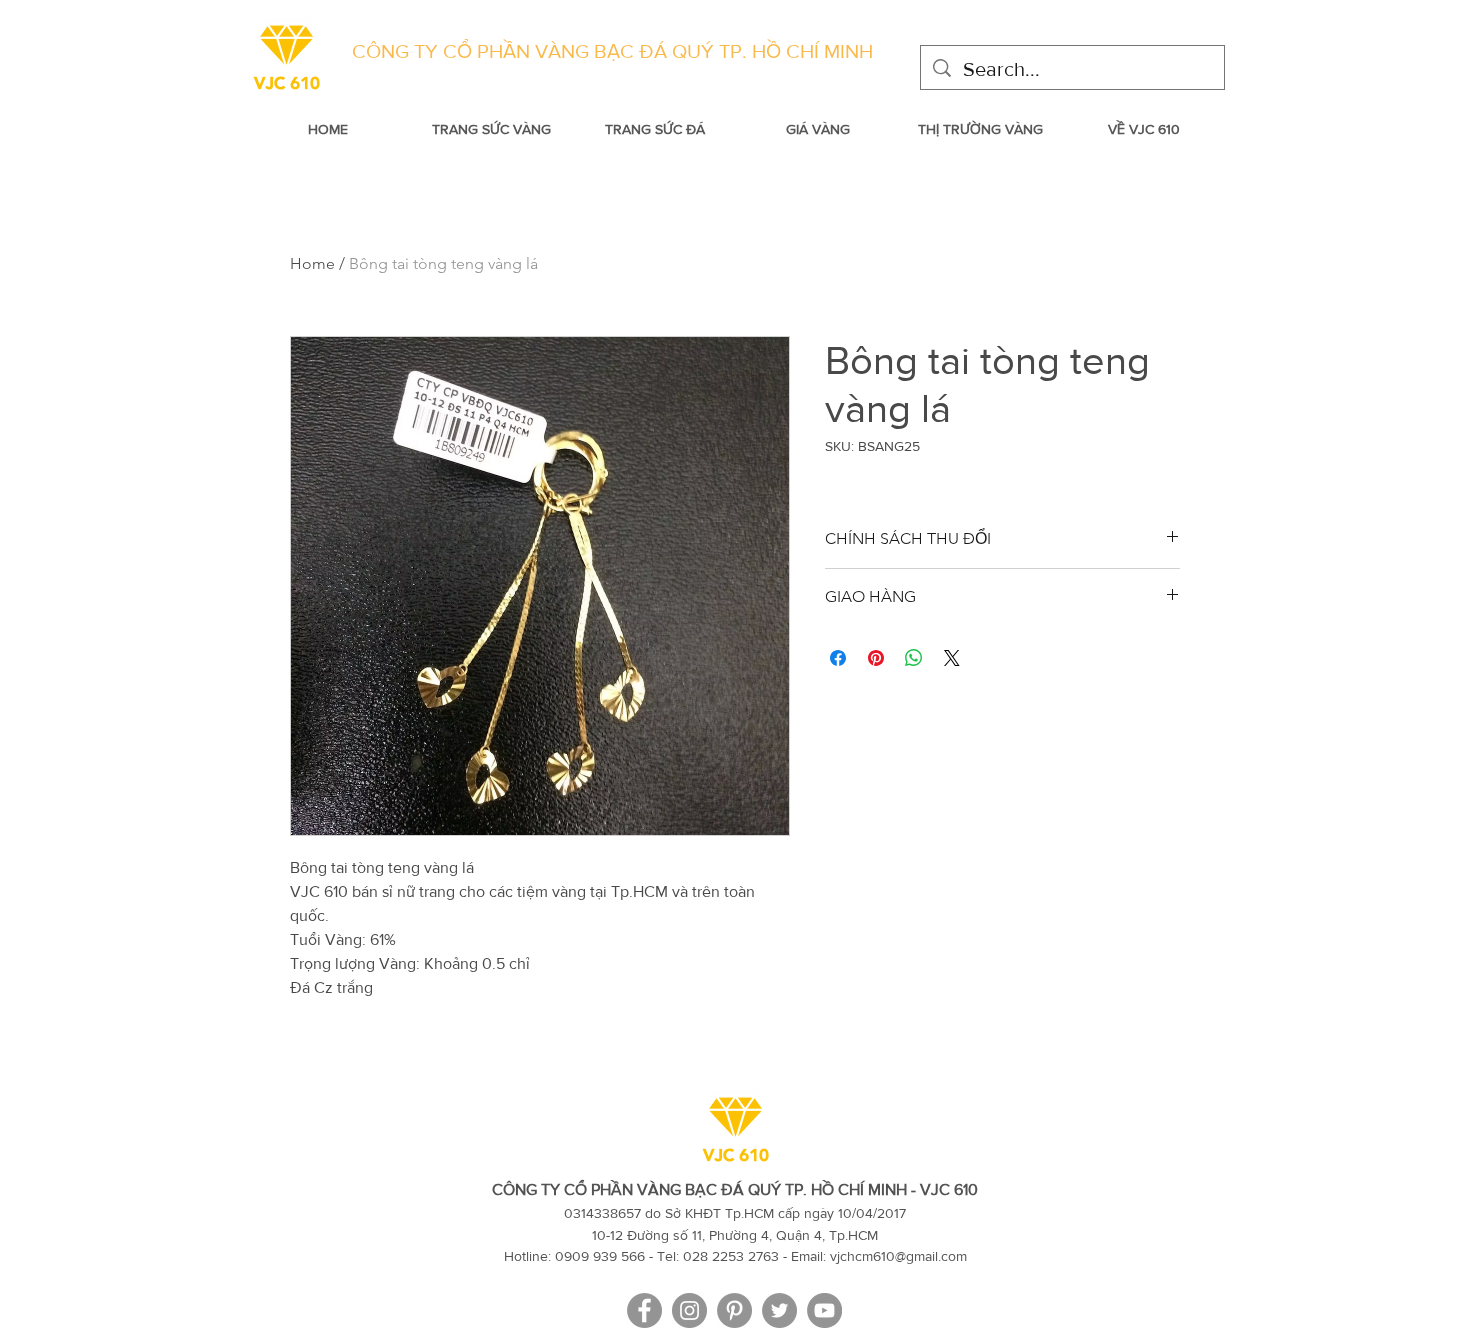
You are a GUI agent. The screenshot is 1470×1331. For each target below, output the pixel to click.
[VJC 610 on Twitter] (779, 1310)
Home (312, 263)
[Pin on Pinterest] (876, 658)
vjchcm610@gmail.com (898, 1256)
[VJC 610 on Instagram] (689, 1310)
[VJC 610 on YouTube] (824, 1310)
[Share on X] (952, 658)
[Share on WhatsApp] (914, 658)
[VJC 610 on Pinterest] (734, 1310)
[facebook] (644, 1310)
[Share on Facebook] (838, 658)
